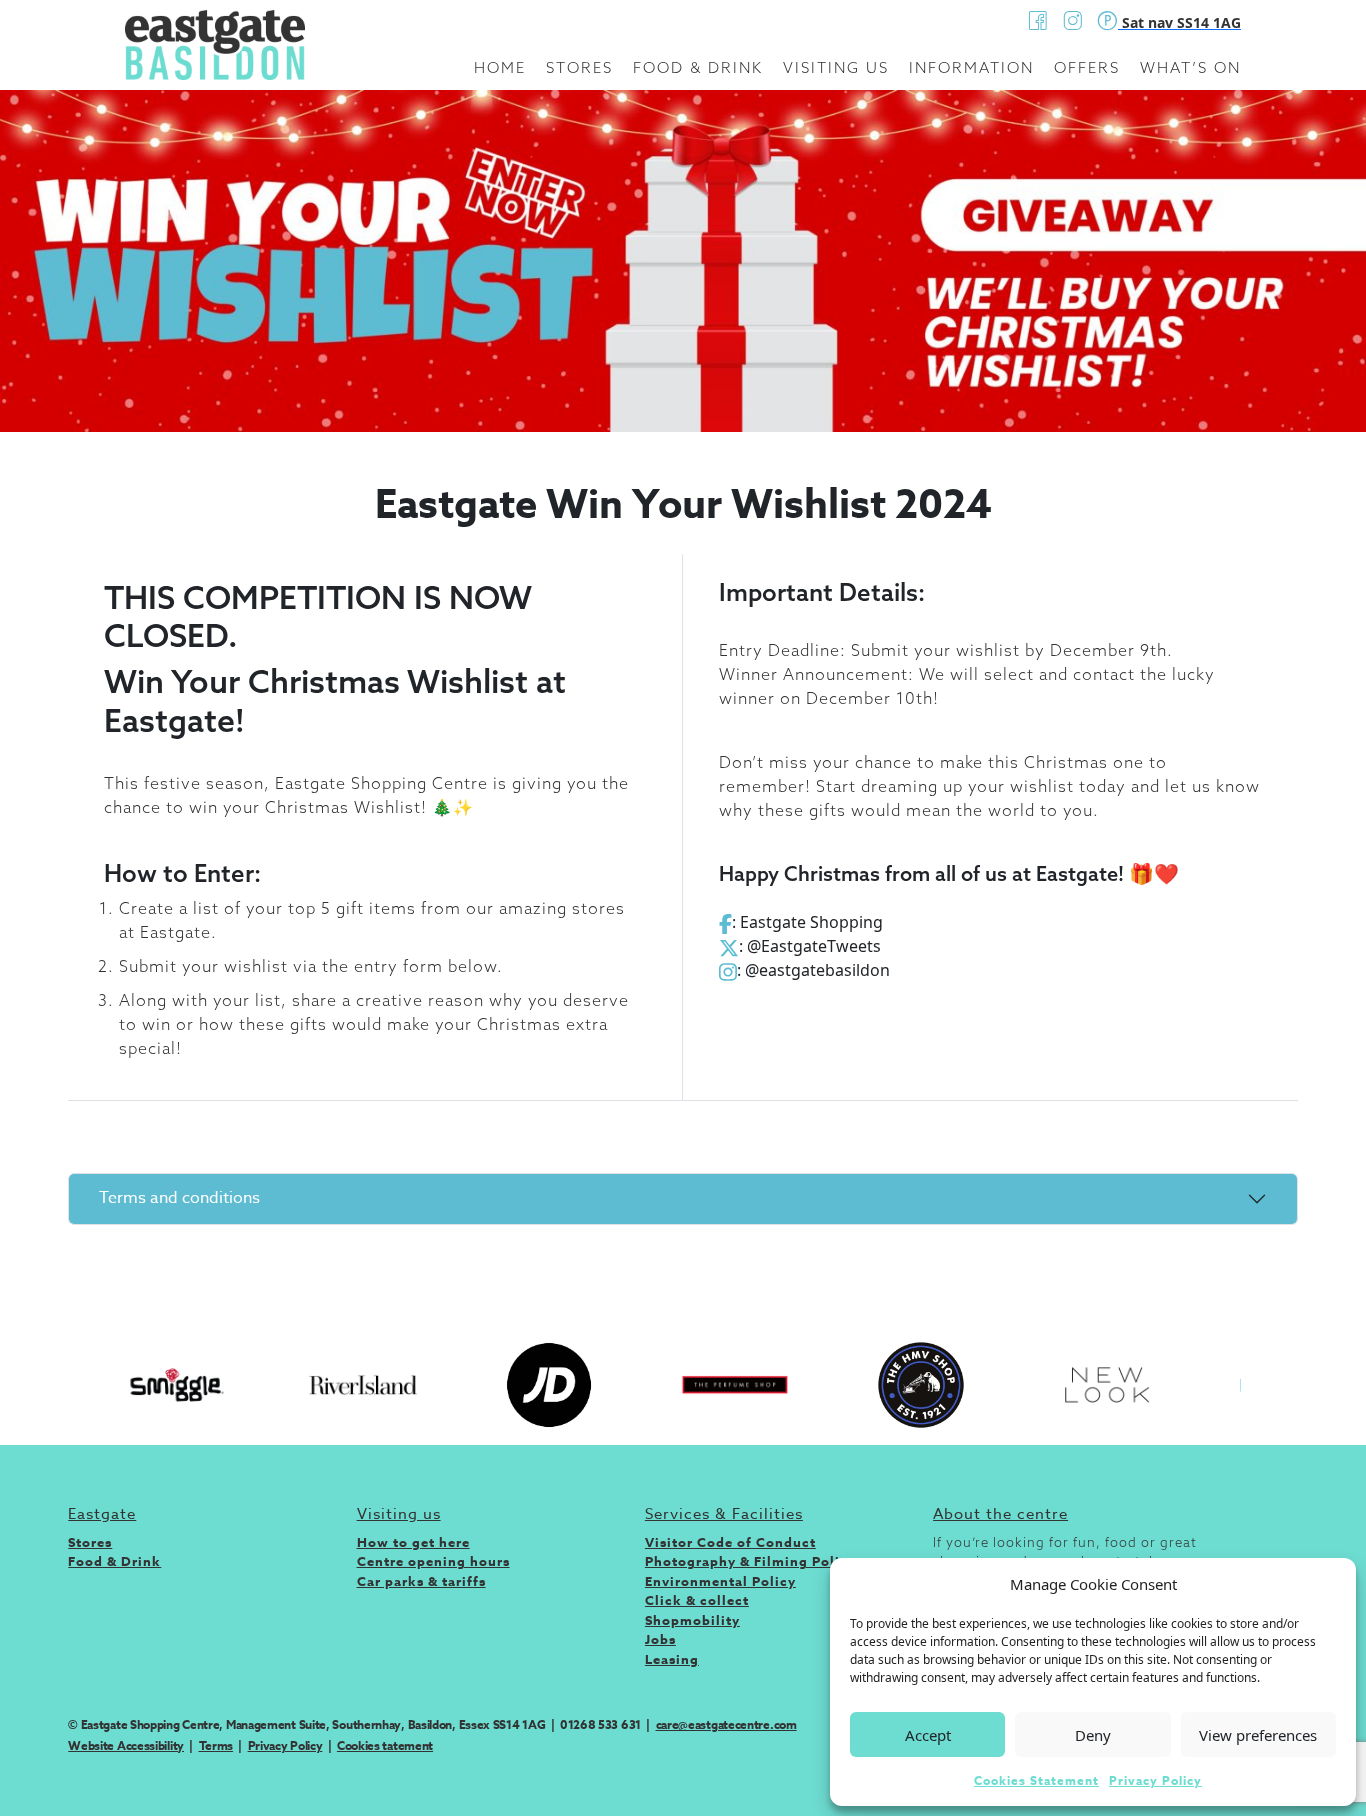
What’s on (1190, 67)
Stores (579, 67)
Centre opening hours (433, 1561)
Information (971, 67)
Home (500, 67)
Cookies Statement (1036, 1780)
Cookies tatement (385, 1745)
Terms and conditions (179, 1198)
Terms (216, 1745)
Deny (1093, 1735)
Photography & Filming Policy (750, 1561)
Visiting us (836, 67)
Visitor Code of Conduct (730, 1542)
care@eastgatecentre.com (726, 1724)
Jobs (660, 1639)
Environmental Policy (720, 1581)
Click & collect (697, 1600)
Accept (928, 1735)
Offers (1087, 67)
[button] (1326, 1584)
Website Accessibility (126, 1745)
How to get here (413, 1542)
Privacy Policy (1155, 1780)
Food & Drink (698, 67)
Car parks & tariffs (421, 1581)
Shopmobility (692, 1620)
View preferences (1258, 1735)
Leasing (672, 1659)
